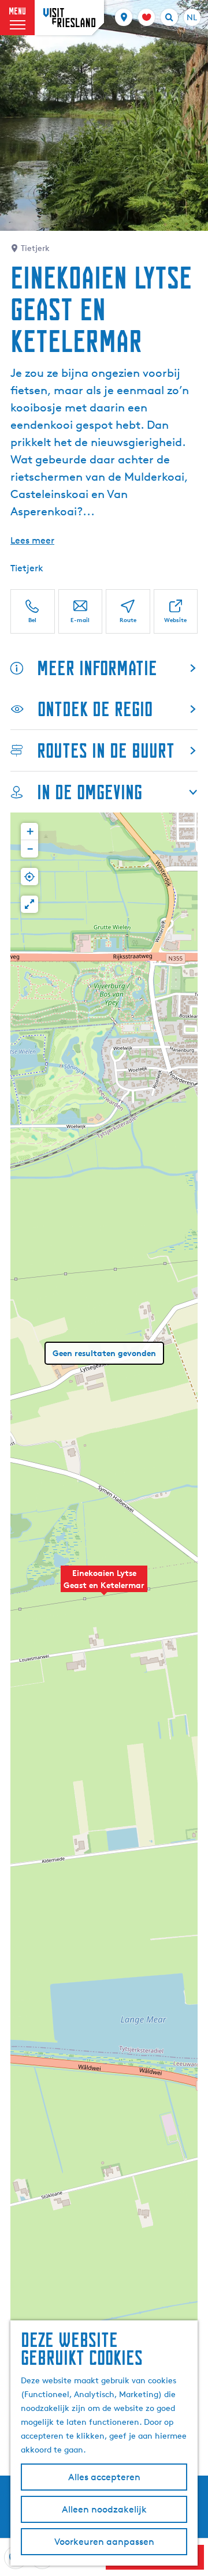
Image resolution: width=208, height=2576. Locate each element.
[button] (104, 1585)
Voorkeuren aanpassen (104, 2542)
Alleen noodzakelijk (104, 2509)
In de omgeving (90, 792)
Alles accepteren (104, 2477)
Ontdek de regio (95, 709)
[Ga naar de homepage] (69, 18)
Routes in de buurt (106, 750)
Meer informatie (97, 668)
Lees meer (32, 540)
